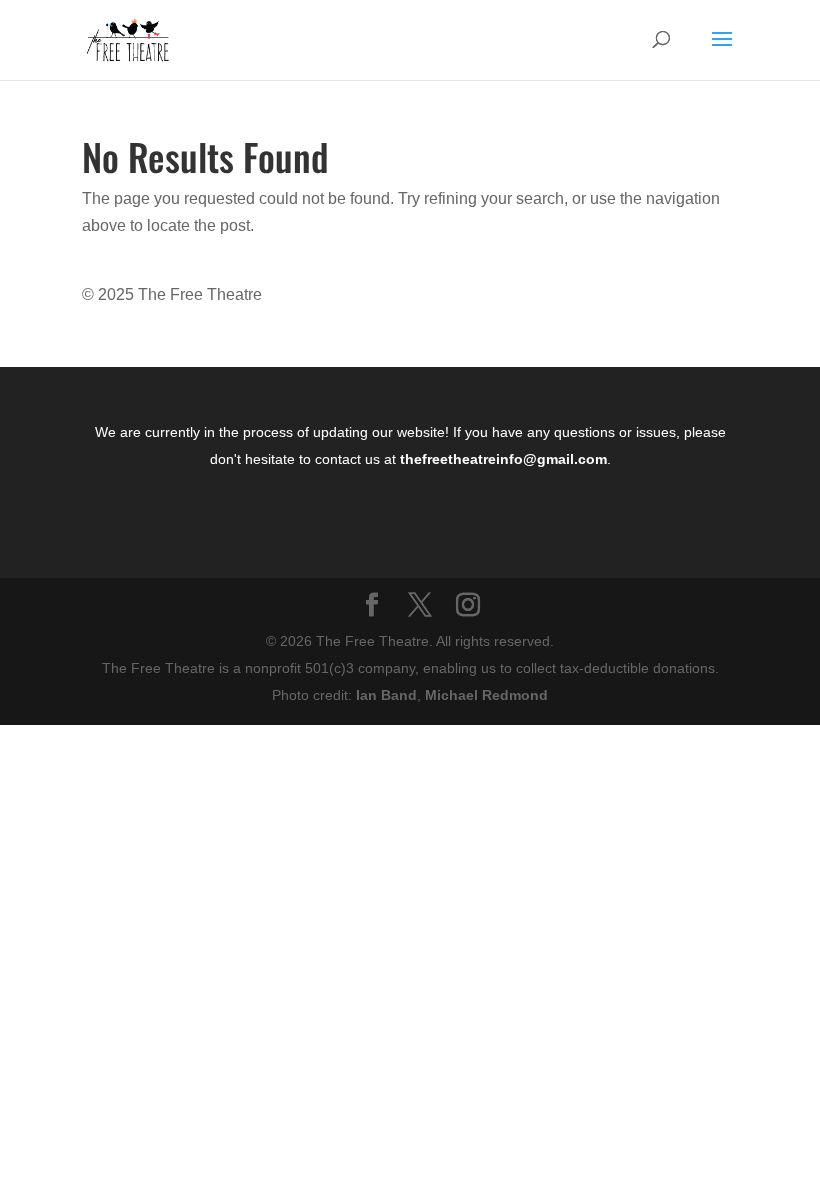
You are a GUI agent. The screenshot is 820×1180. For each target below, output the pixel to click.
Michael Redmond (486, 695)
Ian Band (386, 695)
